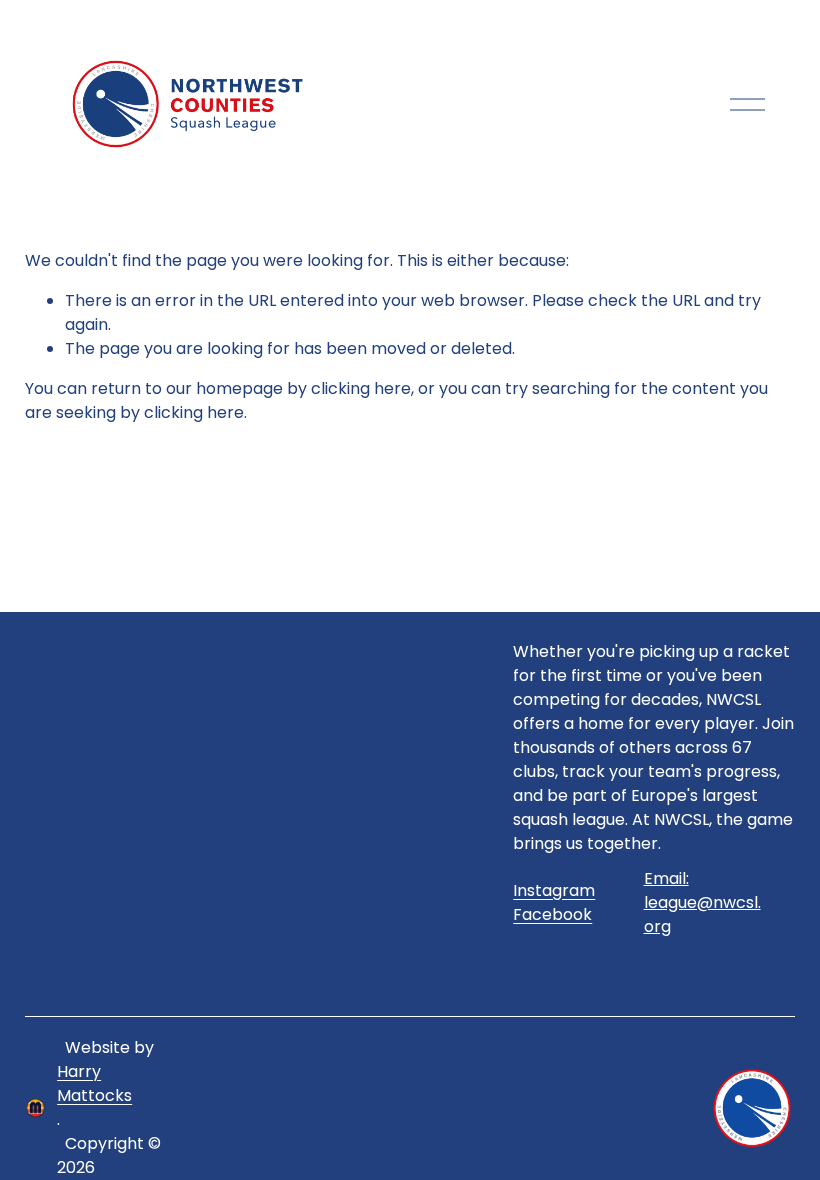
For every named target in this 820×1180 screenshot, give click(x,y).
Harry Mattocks (94, 1083)
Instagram (554, 890)
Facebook (552, 914)
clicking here (361, 388)
